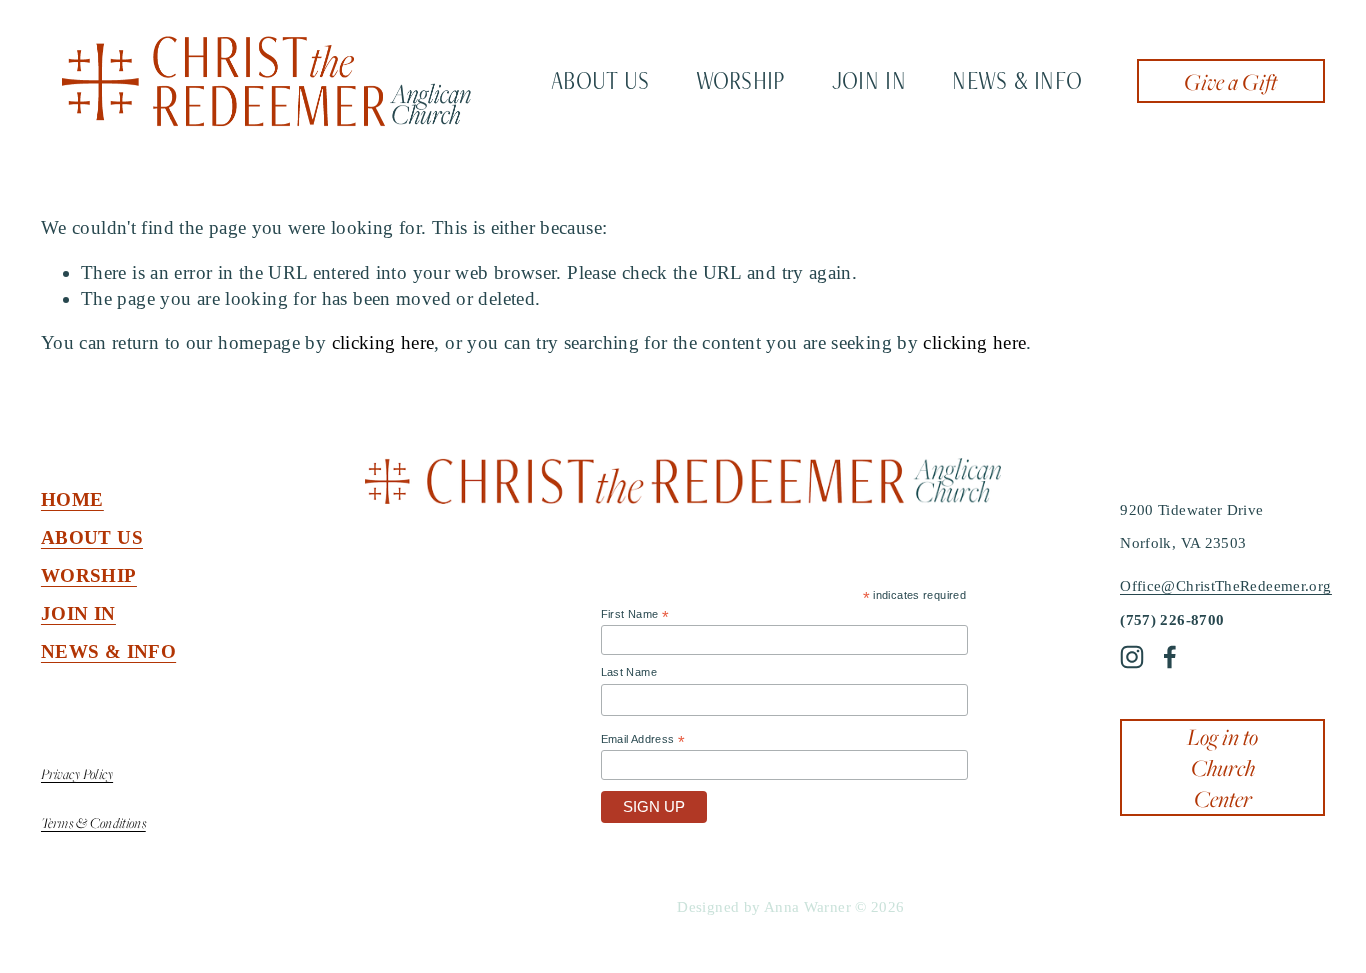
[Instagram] (1132, 657)
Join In (869, 80)
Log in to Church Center (1222, 767)
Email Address (643, 740)
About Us (600, 80)
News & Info (1017, 80)
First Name (635, 615)
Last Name (629, 672)
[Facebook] (1170, 657)
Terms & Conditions (93, 822)
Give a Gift (1230, 81)
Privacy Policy (77, 773)
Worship (741, 80)
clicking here (383, 342)
